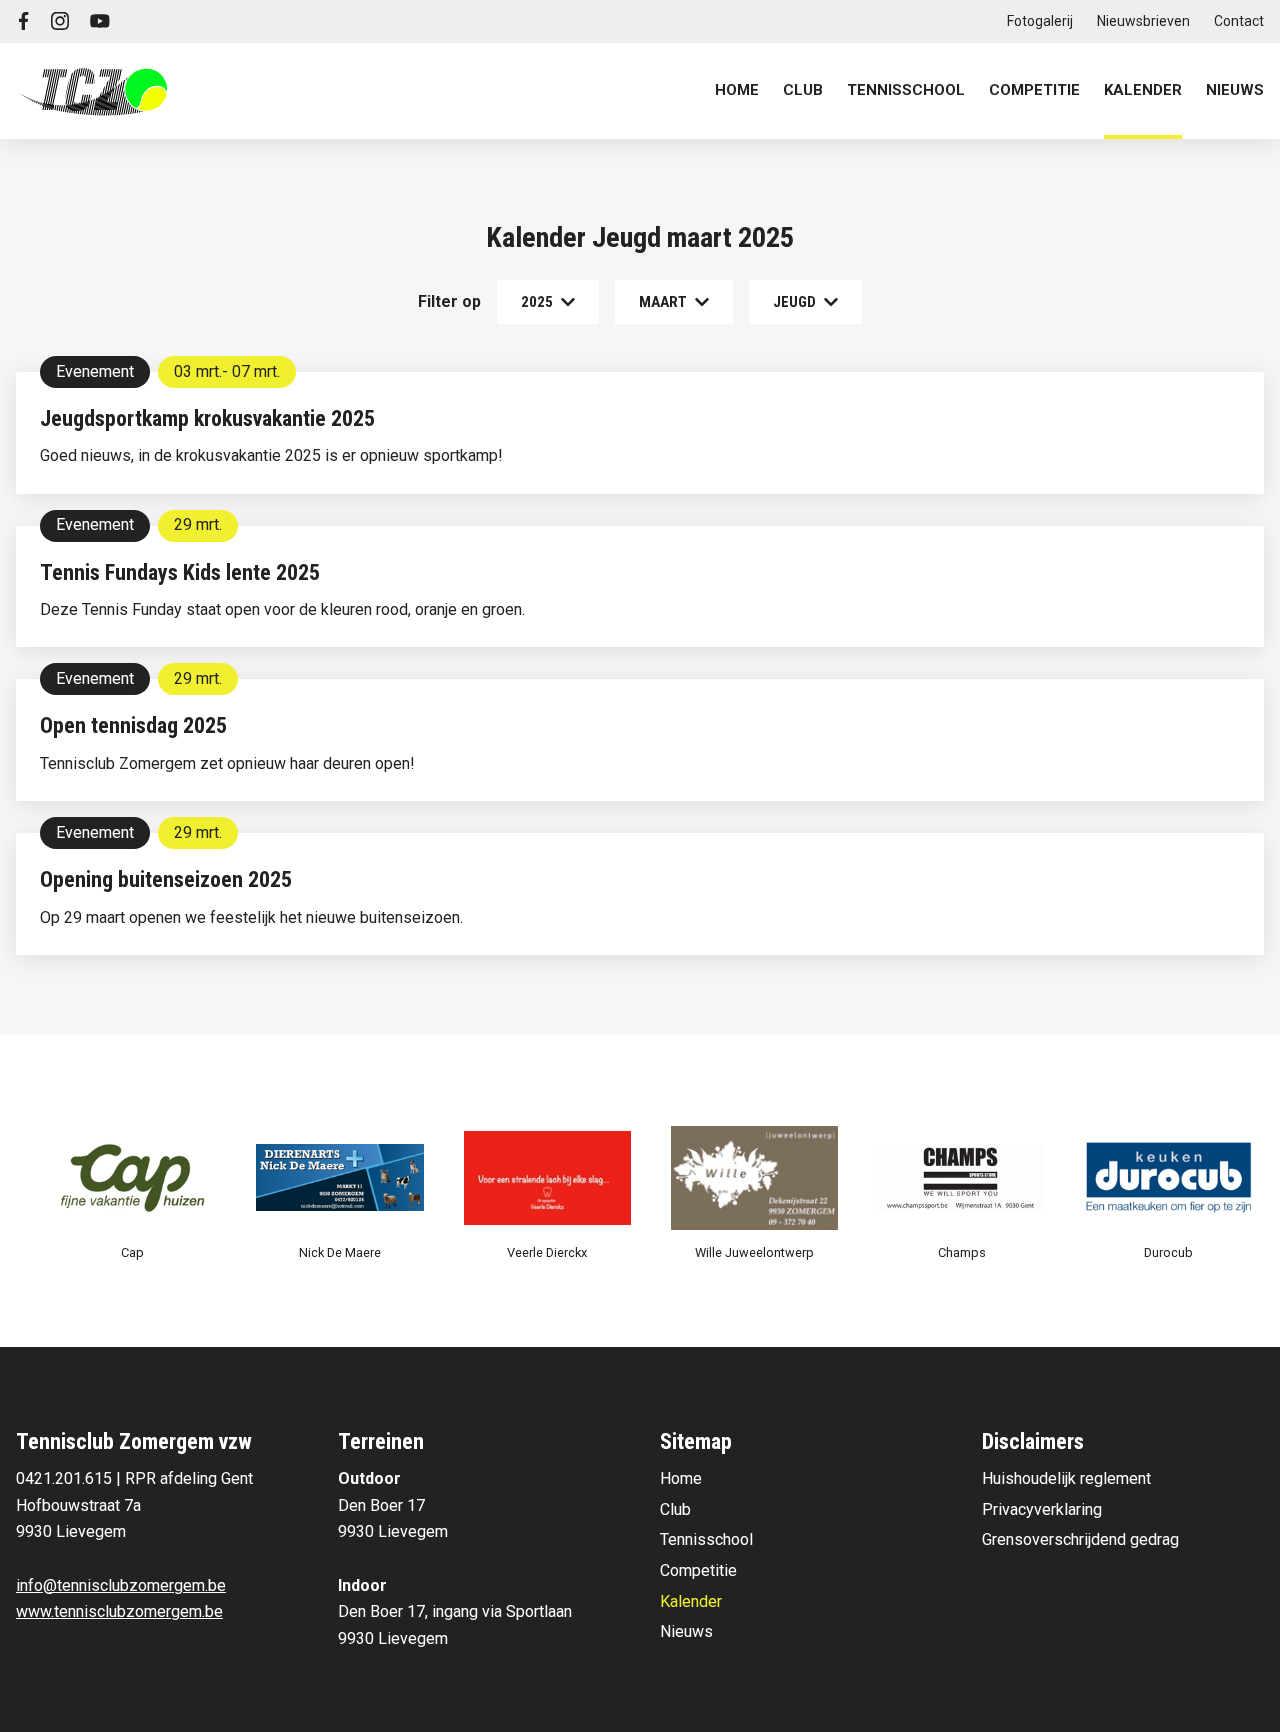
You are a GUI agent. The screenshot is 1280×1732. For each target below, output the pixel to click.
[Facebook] (24, 21)
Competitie (698, 1570)
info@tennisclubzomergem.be (121, 1585)
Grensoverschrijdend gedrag (1080, 1539)
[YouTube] (100, 21)
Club (675, 1509)
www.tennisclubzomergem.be (119, 1611)
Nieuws (1235, 90)
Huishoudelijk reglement (1066, 1478)
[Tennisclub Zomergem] (93, 91)
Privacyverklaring (1042, 1509)
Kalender (1143, 90)
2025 (537, 302)
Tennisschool (706, 1539)
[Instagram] (60, 21)
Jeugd (794, 302)
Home (737, 90)
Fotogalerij (1040, 21)
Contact (1239, 21)
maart (663, 302)
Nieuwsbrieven (1143, 21)
